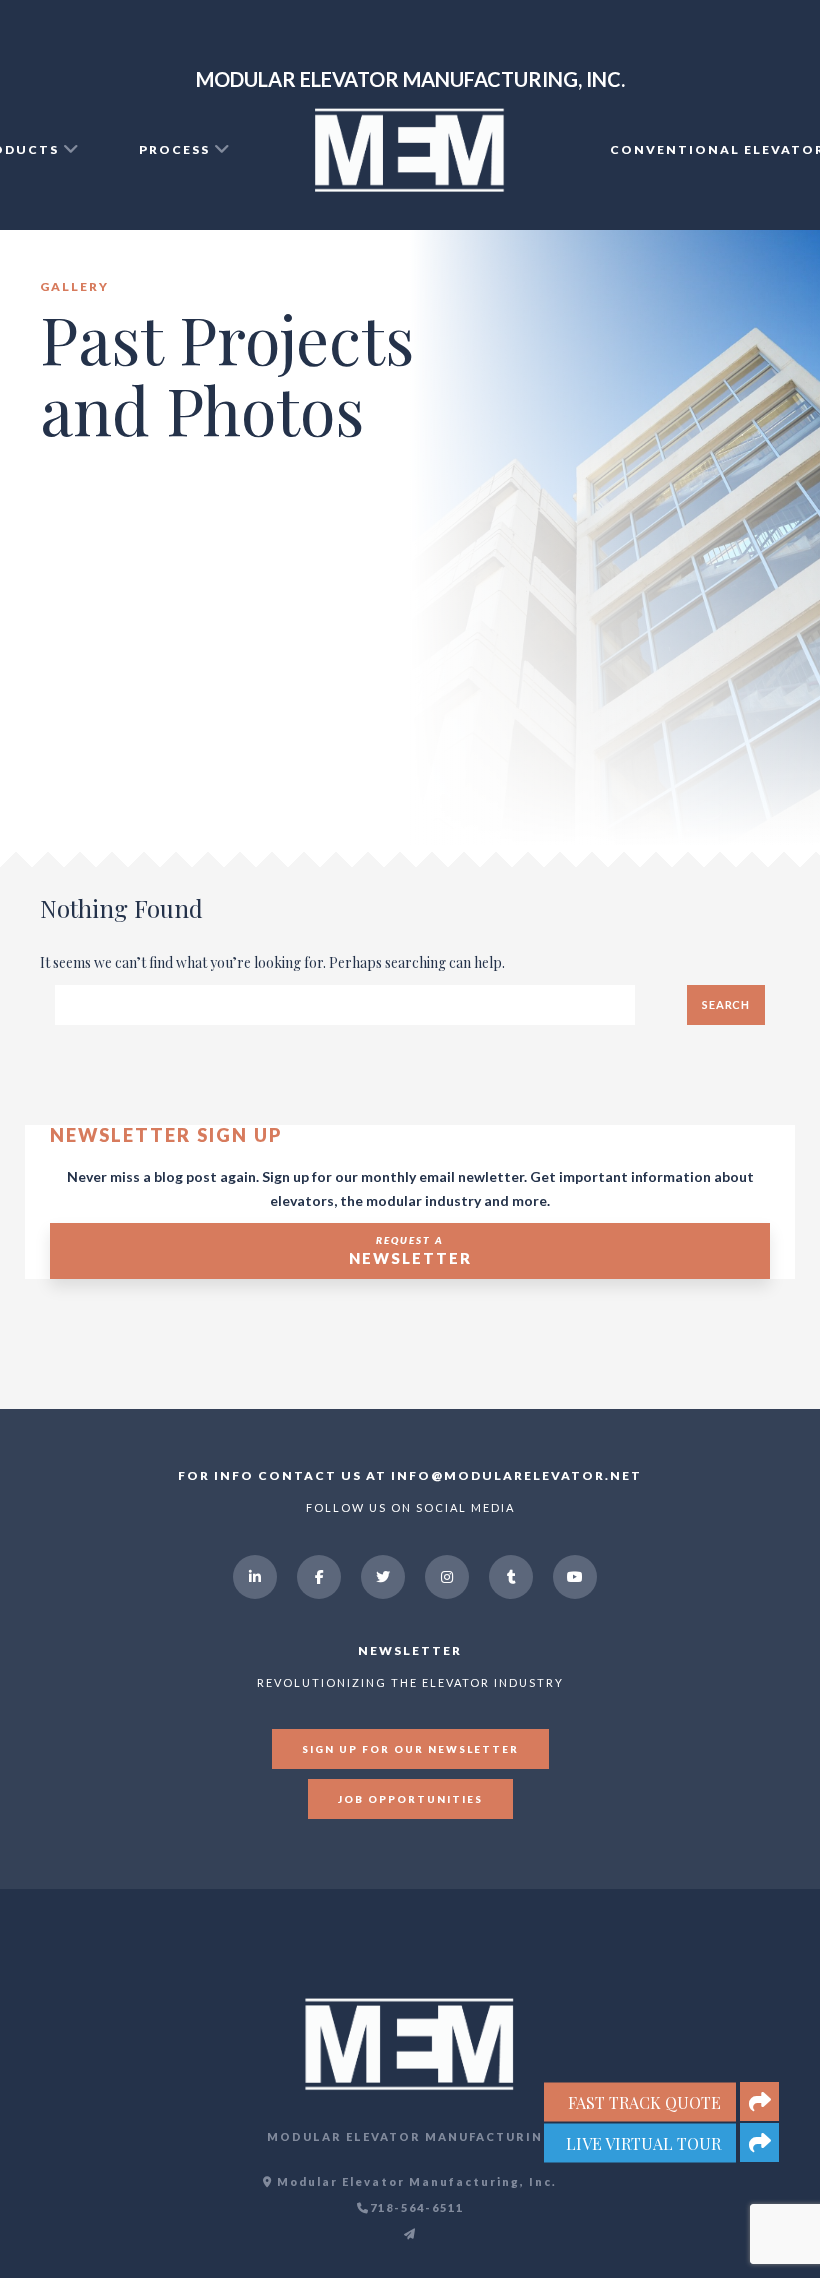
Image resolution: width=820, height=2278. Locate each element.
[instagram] (447, 1577)
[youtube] (575, 1577)
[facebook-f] (319, 1577)
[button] (759, 2142)
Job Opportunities (410, 1799)
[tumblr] (511, 1577)
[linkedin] (255, 1577)
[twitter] (383, 1577)
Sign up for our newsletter (410, 1749)
